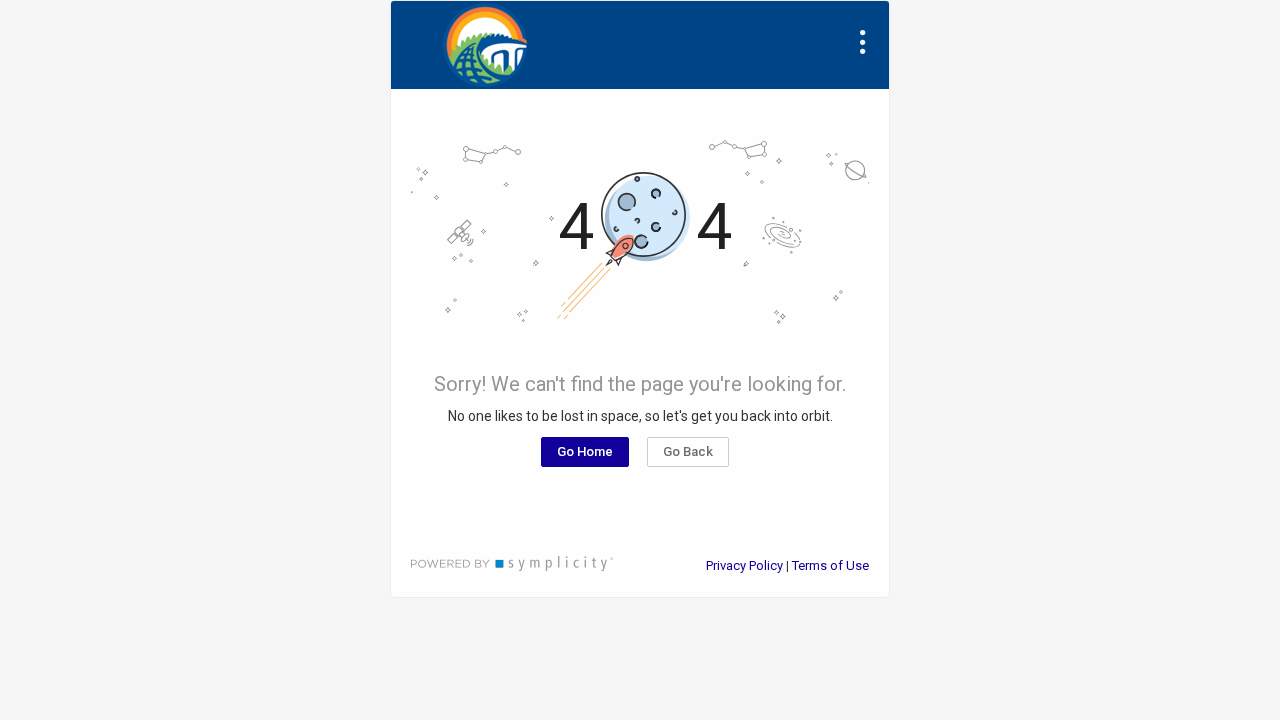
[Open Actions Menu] (863, 42)
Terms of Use (830, 565)
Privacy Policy (744, 565)
